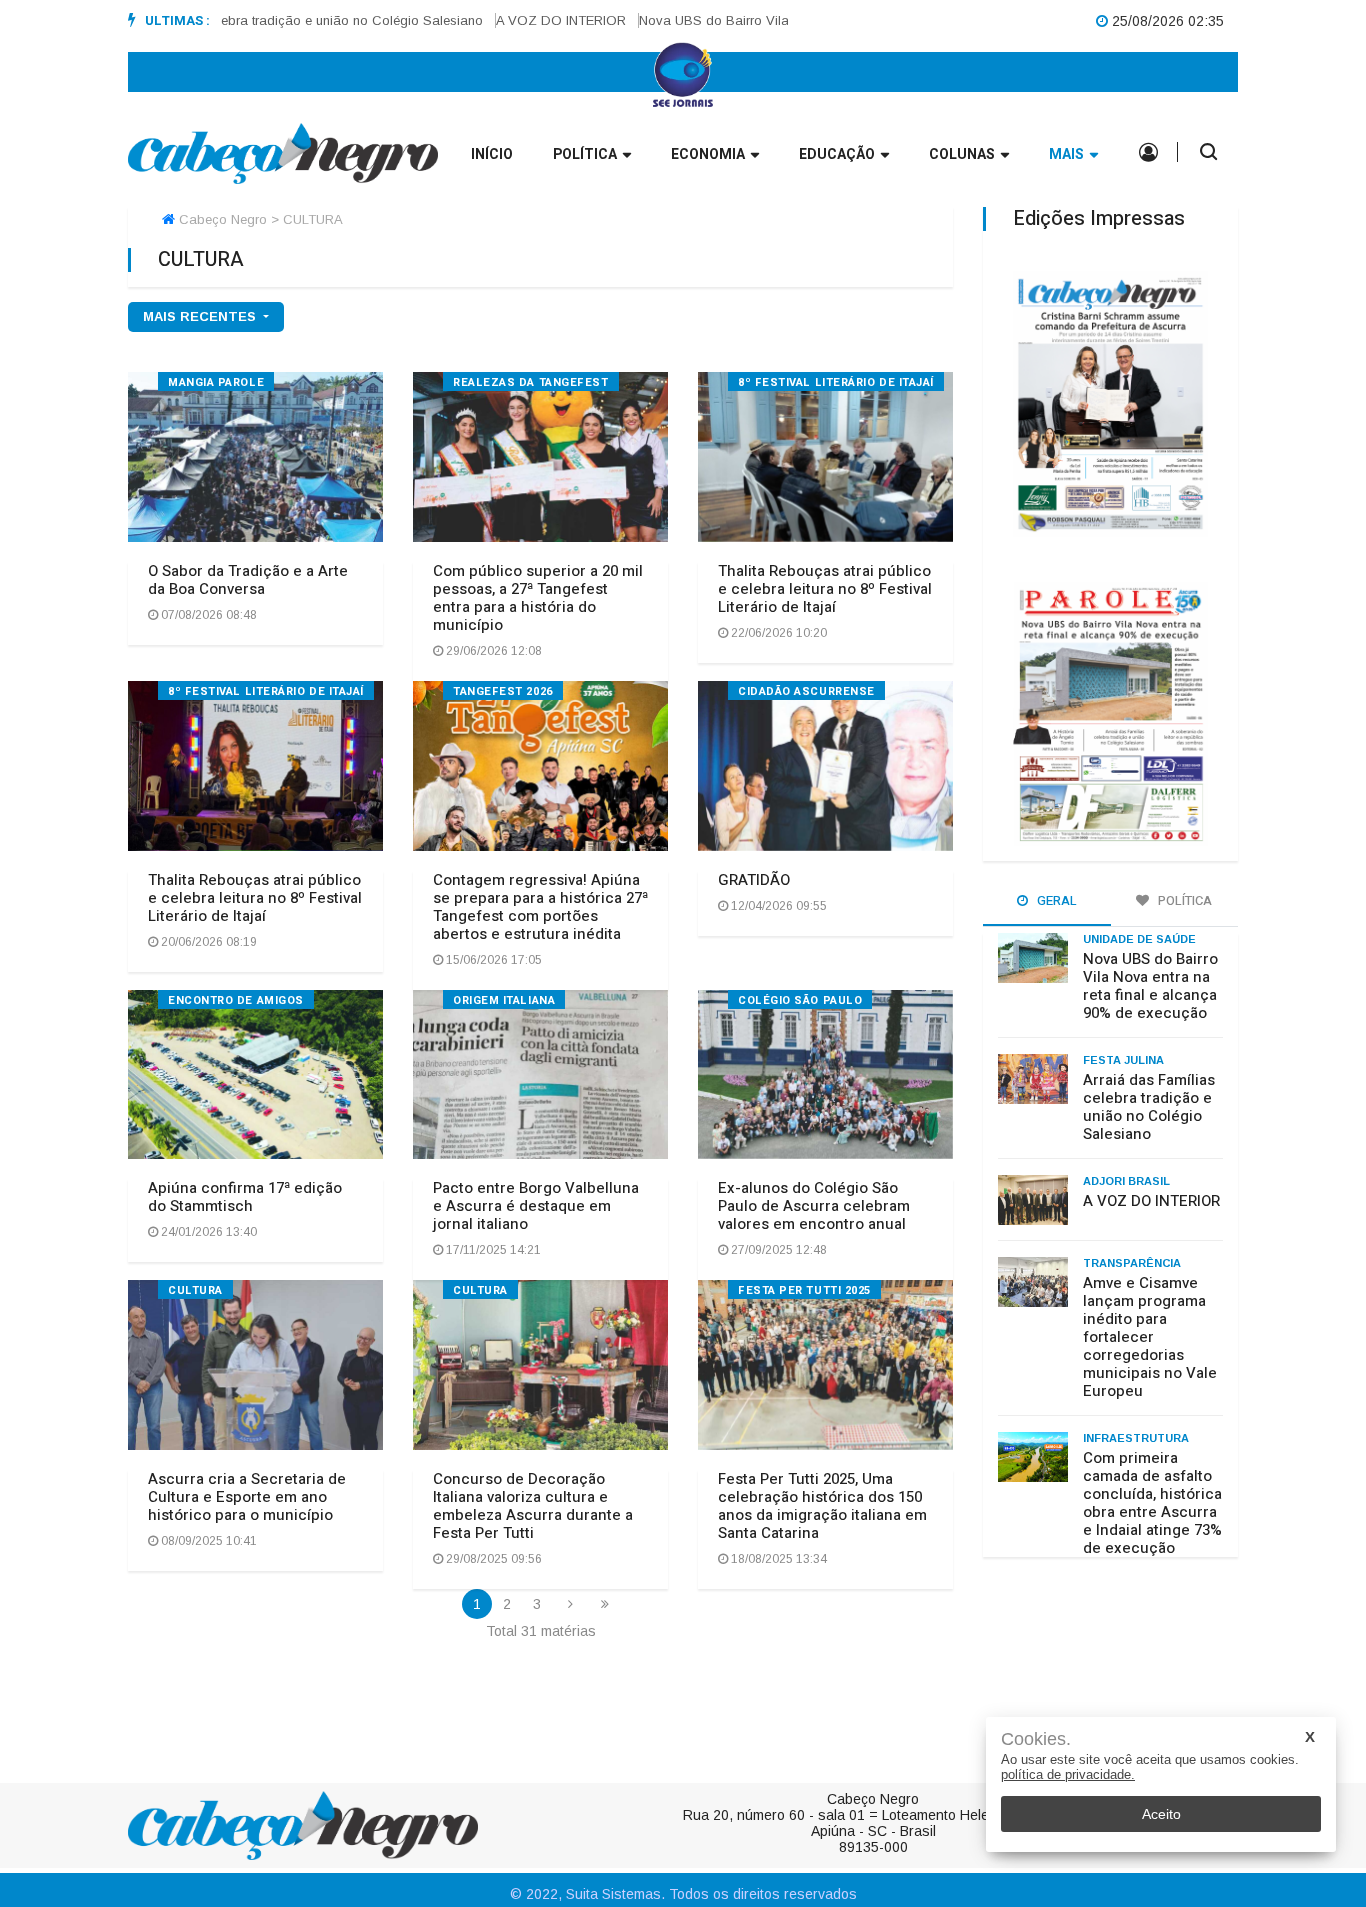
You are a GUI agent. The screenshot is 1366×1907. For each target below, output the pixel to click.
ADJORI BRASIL (1126, 1181)
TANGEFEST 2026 (503, 691)
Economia (708, 154)
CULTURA (195, 1290)
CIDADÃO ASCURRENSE (806, 691)
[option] (261, 21)
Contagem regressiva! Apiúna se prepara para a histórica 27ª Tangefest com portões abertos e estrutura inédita (540, 907)
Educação (837, 154)
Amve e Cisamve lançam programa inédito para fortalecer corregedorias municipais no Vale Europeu (1150, 1337)
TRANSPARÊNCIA (1132, 1263)
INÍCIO (492, 154)
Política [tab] (1183, 900)
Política (585, 154)
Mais (1066, 154)
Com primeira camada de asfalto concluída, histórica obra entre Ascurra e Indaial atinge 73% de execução (1152, 1503)
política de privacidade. (1068, 1774)
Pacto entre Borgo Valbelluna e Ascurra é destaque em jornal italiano (536, 1206)
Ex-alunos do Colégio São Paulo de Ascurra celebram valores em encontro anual (814, 1206)
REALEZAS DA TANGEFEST (531, 382)
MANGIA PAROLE (216, 382)
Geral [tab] (1055, 900)
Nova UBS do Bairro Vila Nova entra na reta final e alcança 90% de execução (1150, 986)
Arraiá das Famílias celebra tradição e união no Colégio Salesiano (254, 20)
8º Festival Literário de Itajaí (836, 382)
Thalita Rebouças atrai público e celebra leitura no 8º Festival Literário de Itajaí (825, 589)
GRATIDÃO (754, 880)
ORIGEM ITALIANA (504, 1000)
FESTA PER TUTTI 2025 (804, 1290)
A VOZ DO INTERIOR (534, 20)
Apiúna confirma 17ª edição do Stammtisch (245, 1197)
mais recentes (201, 316)
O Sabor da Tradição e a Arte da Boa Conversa (248, 580)
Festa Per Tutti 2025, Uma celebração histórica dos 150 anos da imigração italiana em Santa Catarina (822, 1506)
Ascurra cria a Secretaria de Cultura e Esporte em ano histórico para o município (247, 1497)
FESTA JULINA (1123, 1060)
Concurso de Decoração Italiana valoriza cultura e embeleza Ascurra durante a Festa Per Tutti (533, 1506)
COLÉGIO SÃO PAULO (800, 1000)
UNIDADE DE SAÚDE (1139, 939)
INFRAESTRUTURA (1136, 1438)
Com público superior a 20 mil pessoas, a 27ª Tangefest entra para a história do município (538, 598)
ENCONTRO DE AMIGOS (236, 1000)
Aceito (1161, 1814)
